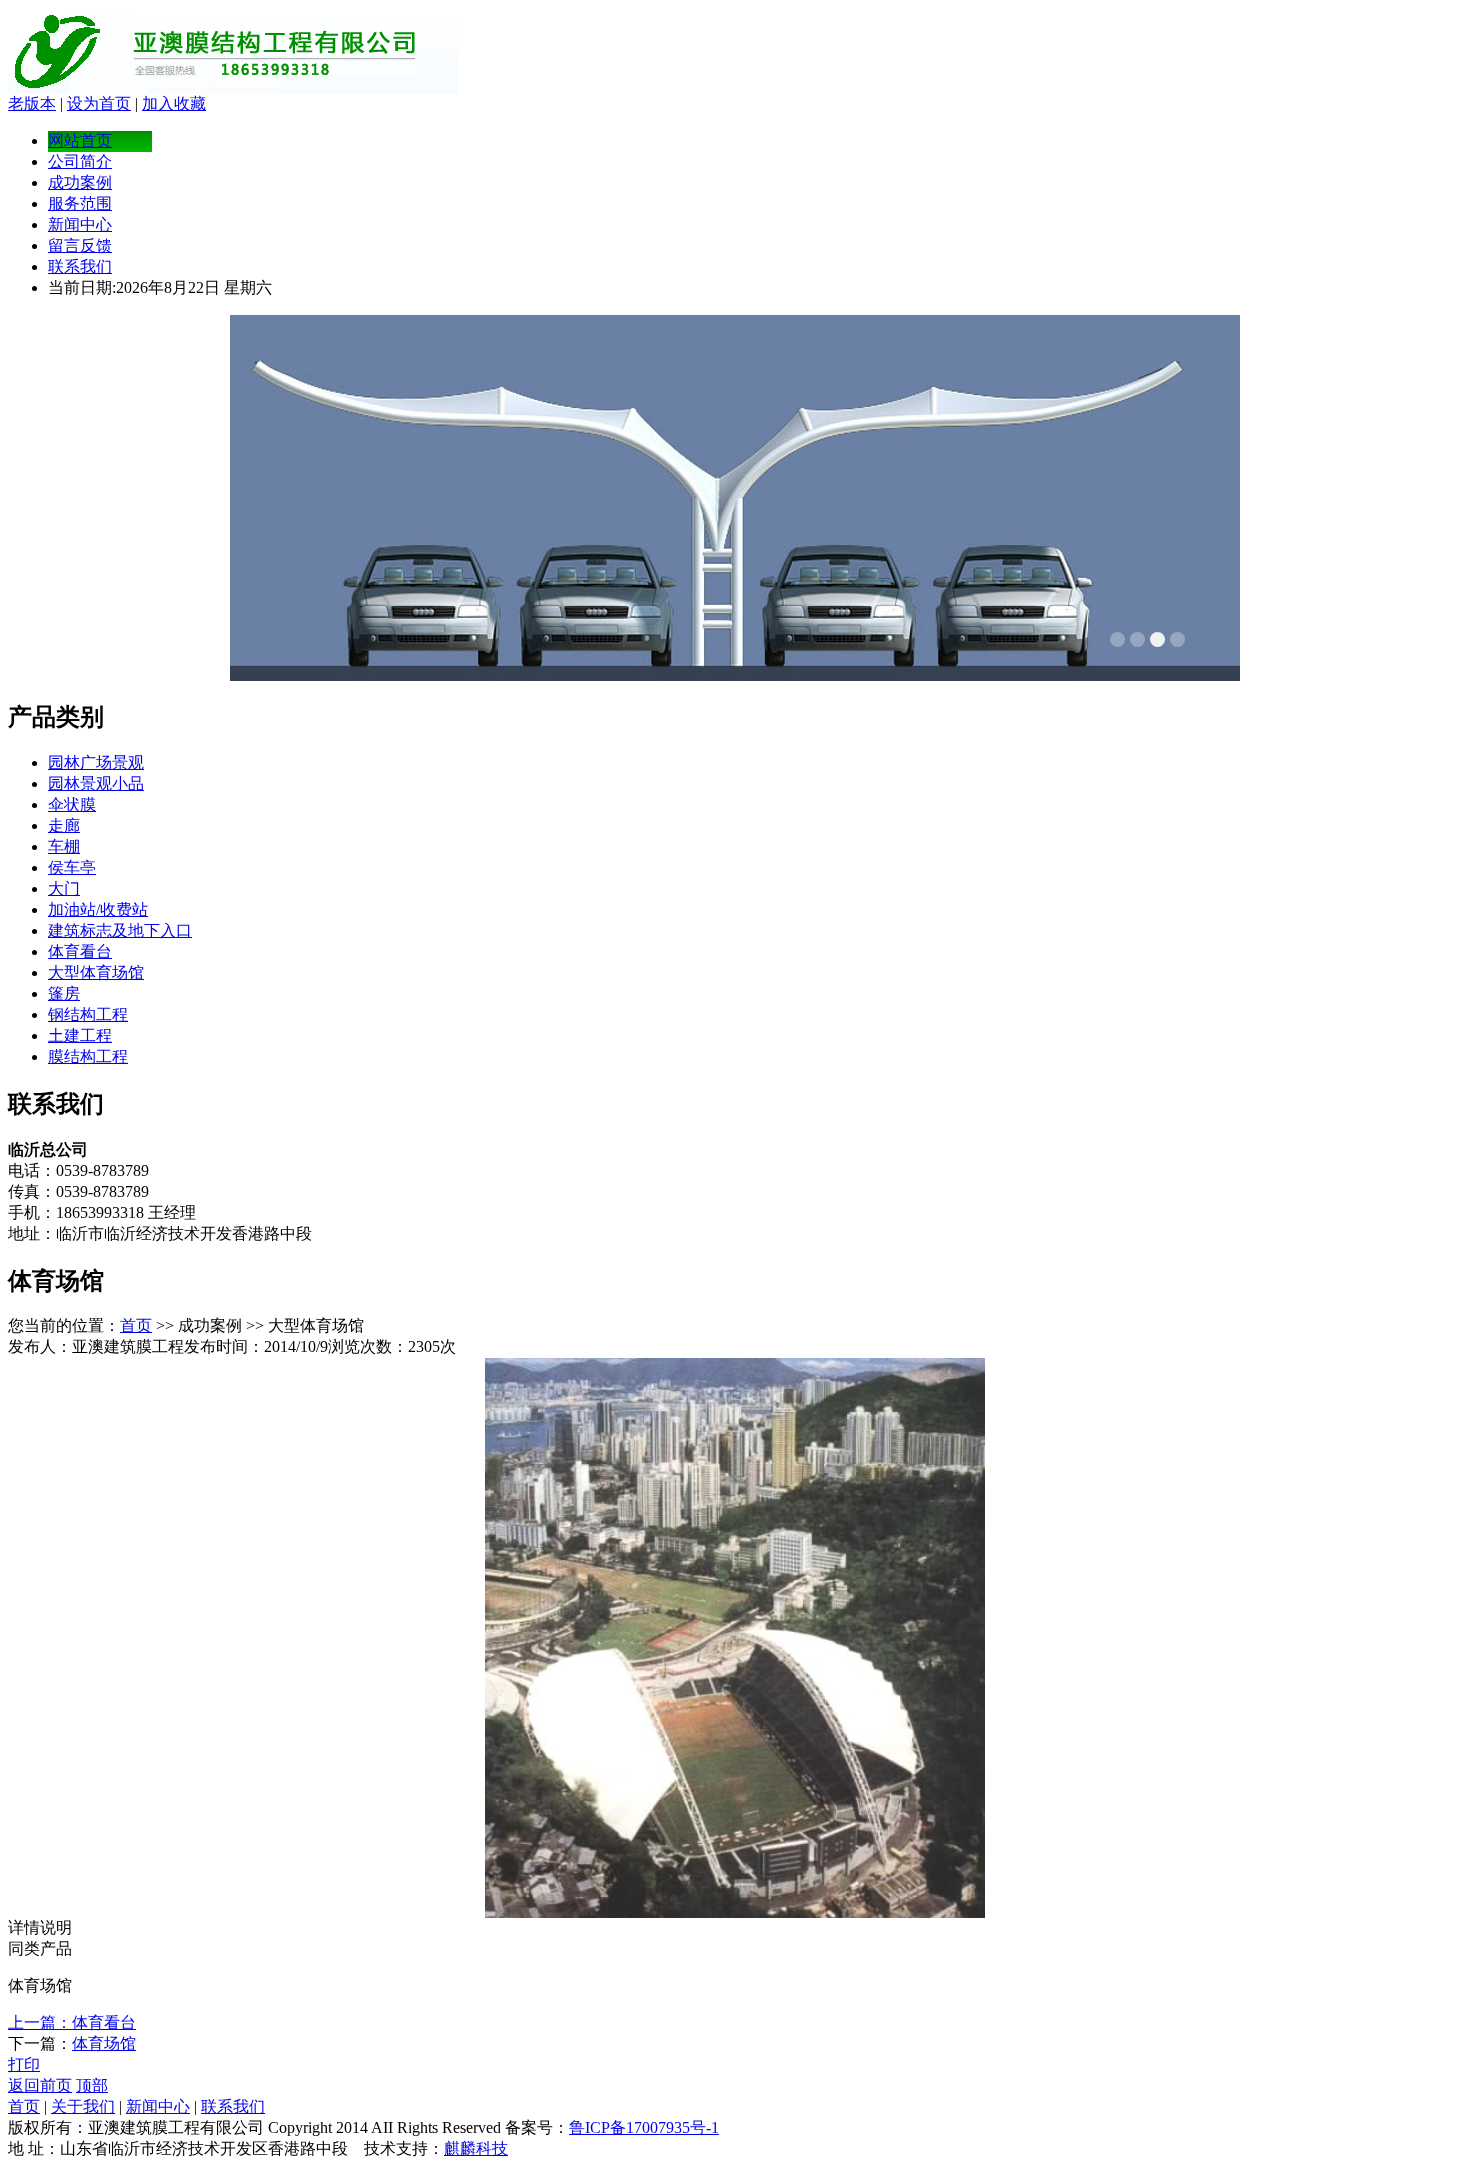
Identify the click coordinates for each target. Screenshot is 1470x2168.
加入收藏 (174, 103)
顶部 (92, 2085)
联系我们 (80, 266)
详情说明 (40, 1927)
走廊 (64, 825)
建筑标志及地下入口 (120, 930)
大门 (64, 888)
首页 (136, 1325)
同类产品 (40, 1948)
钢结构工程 (88, 1014)
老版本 (32, 103)
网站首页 (80, 140)
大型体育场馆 (96, 972)
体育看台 (80, 951)
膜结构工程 (88, 1056)
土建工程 (80, 1035)
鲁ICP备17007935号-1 (644, 2127)
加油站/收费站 (98, 909)
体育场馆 (104, 2043)
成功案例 (80, 182)
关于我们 (83, 2106)
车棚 (64, 846)
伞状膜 (72, 804)
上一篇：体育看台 (72, 2022)
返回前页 (40, 2085)
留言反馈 (80, 245)
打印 (24, 2064)
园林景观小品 (96, 783)
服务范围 (80, 203)
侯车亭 (72, 867)
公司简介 (80, 161)
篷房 (64, 993)
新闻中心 (80, 224)
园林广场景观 (96, 762)
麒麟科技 (476, 2148)
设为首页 (99, 103)
